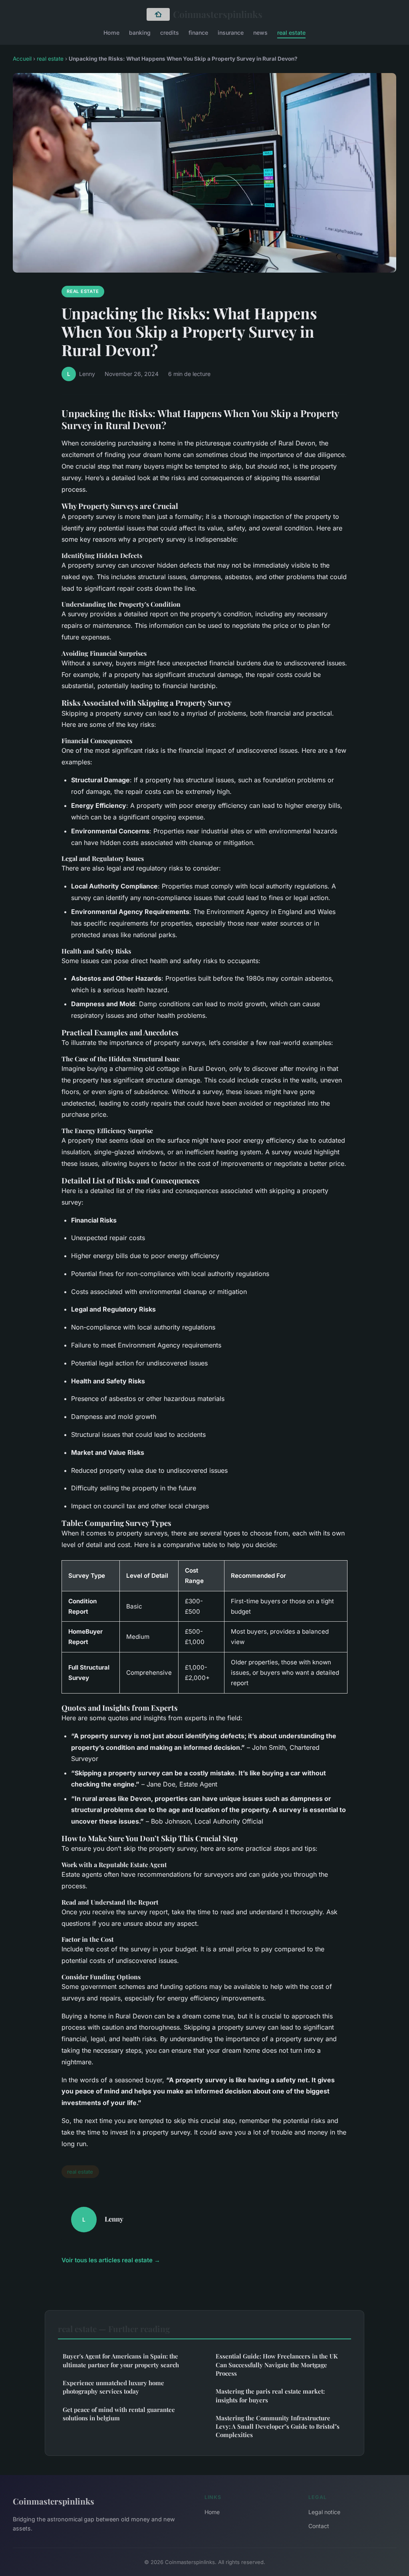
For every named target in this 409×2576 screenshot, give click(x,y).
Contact (319, 2526)
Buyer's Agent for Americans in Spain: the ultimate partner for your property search (121, 2360)
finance (198, 32)
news (260, 32)
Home (111, 32)
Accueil (22, 59)
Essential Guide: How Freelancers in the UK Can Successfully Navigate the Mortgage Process (277, 2365)
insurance (231, 32)
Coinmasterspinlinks (218, 14)
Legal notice (324, 2512)
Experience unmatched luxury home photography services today (113, 2387)
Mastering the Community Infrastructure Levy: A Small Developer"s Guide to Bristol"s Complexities (278, 2427)
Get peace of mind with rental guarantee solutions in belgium (119, 2414)
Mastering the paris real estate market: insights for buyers (270, 2395)
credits (170, 32)
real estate (291, 32)
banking (140, 32)
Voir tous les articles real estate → (111, 2260)
